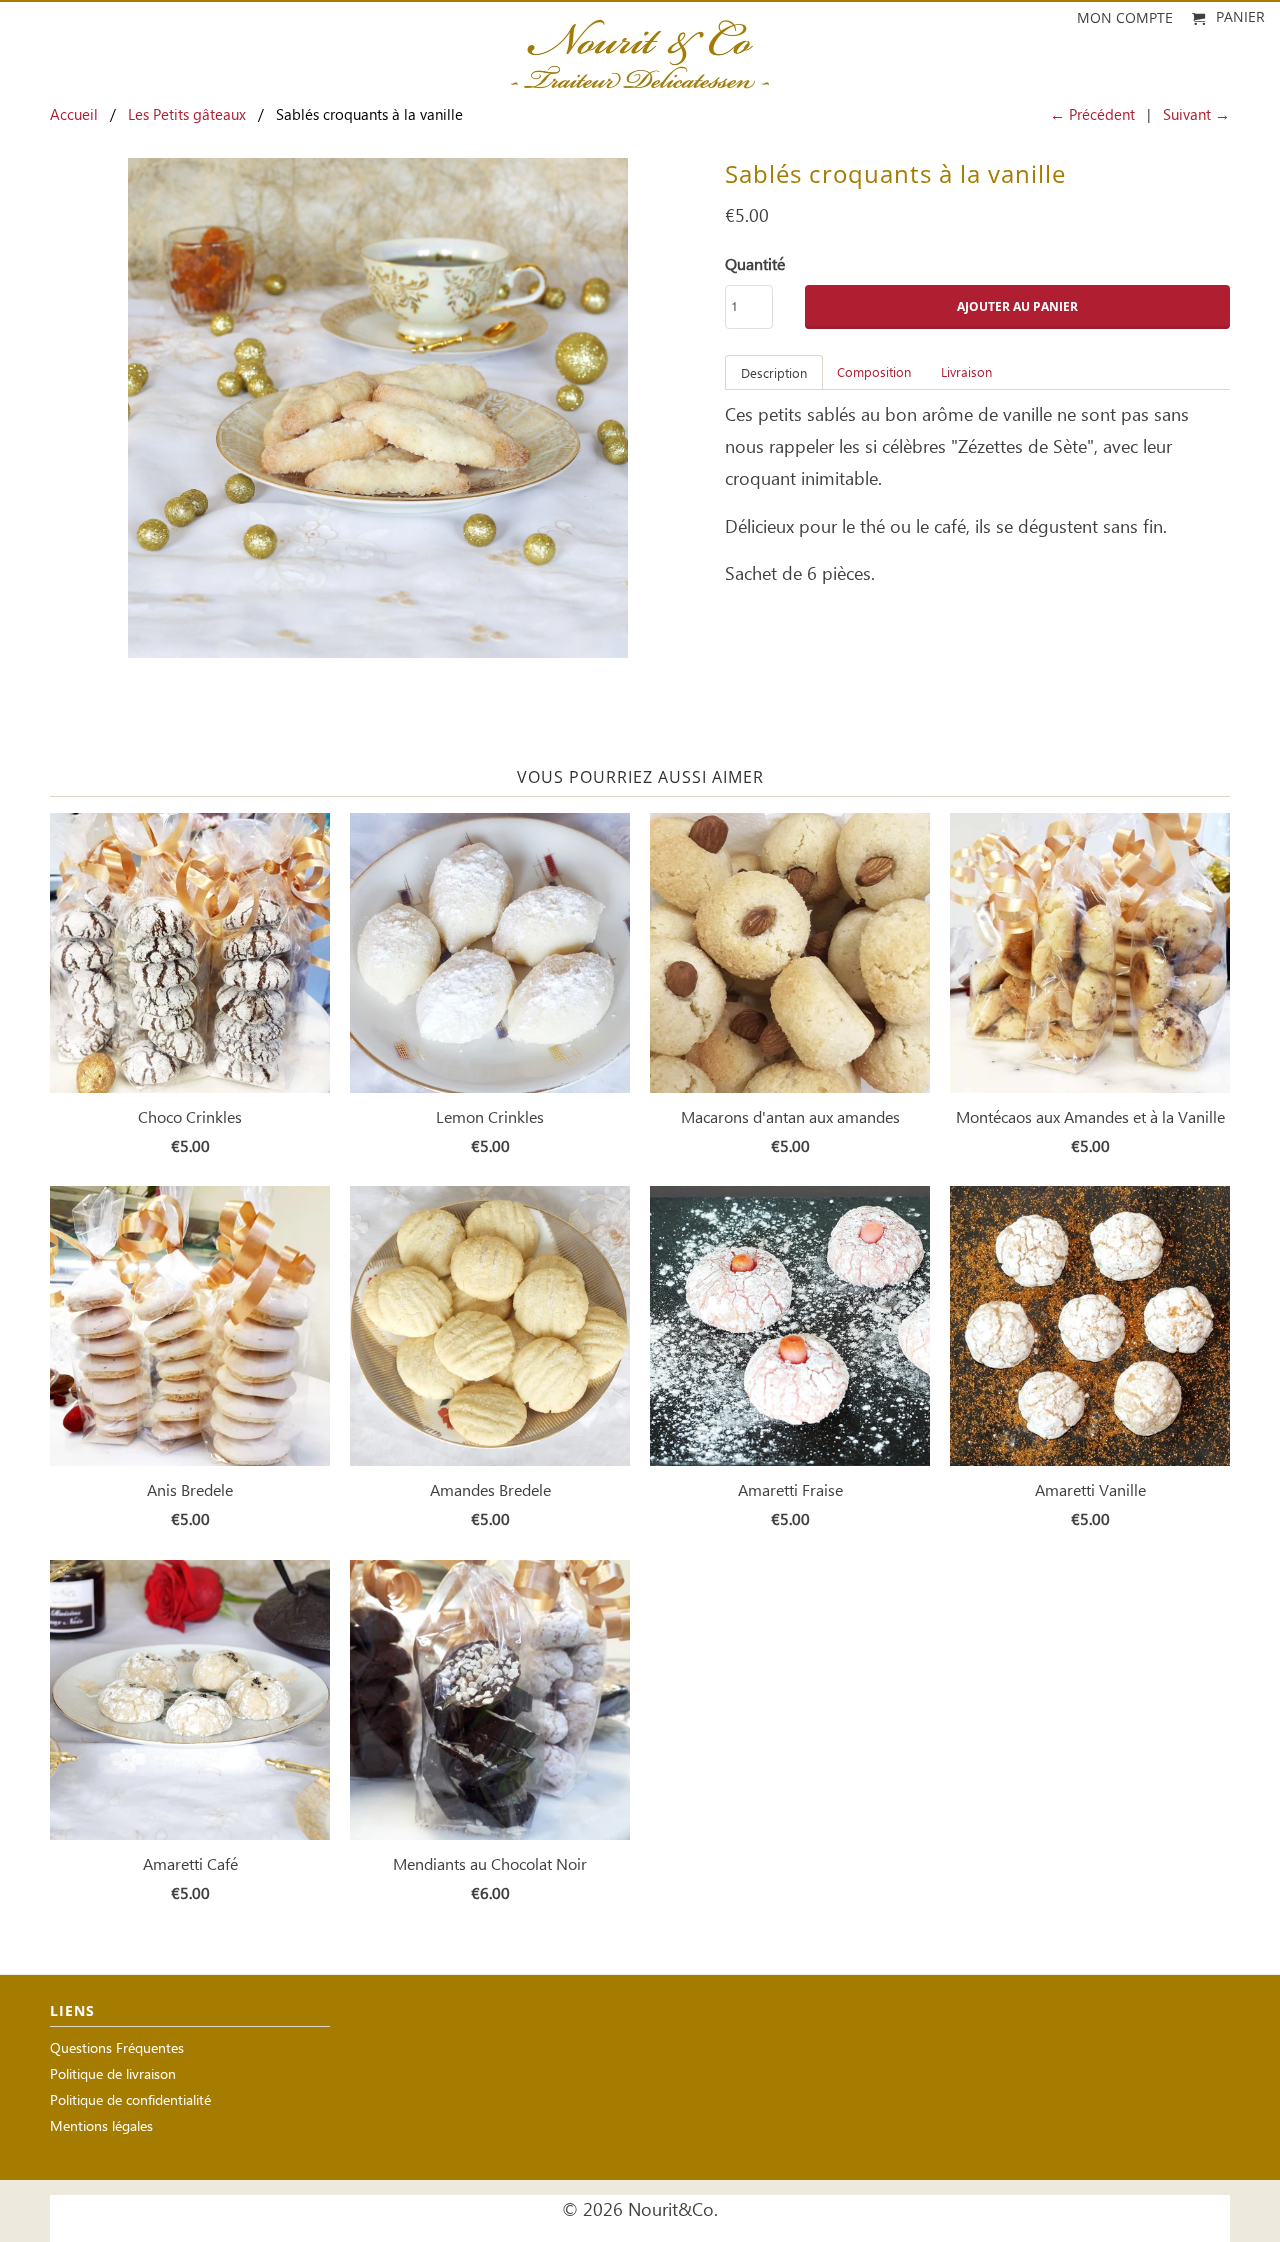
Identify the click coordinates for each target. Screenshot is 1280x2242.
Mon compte (1125, 18)
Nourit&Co (671, 2211)
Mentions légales (101, 2127)
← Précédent (1092, 116)
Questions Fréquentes (117, 2049)
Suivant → (1196, 116)
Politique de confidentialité (130, 2101)
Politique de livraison (113, 2075)
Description (774, 374)
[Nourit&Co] (640, 48)
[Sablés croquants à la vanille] (377, 408)
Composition (874, 373)
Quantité (755, 265)
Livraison (966, 373)
